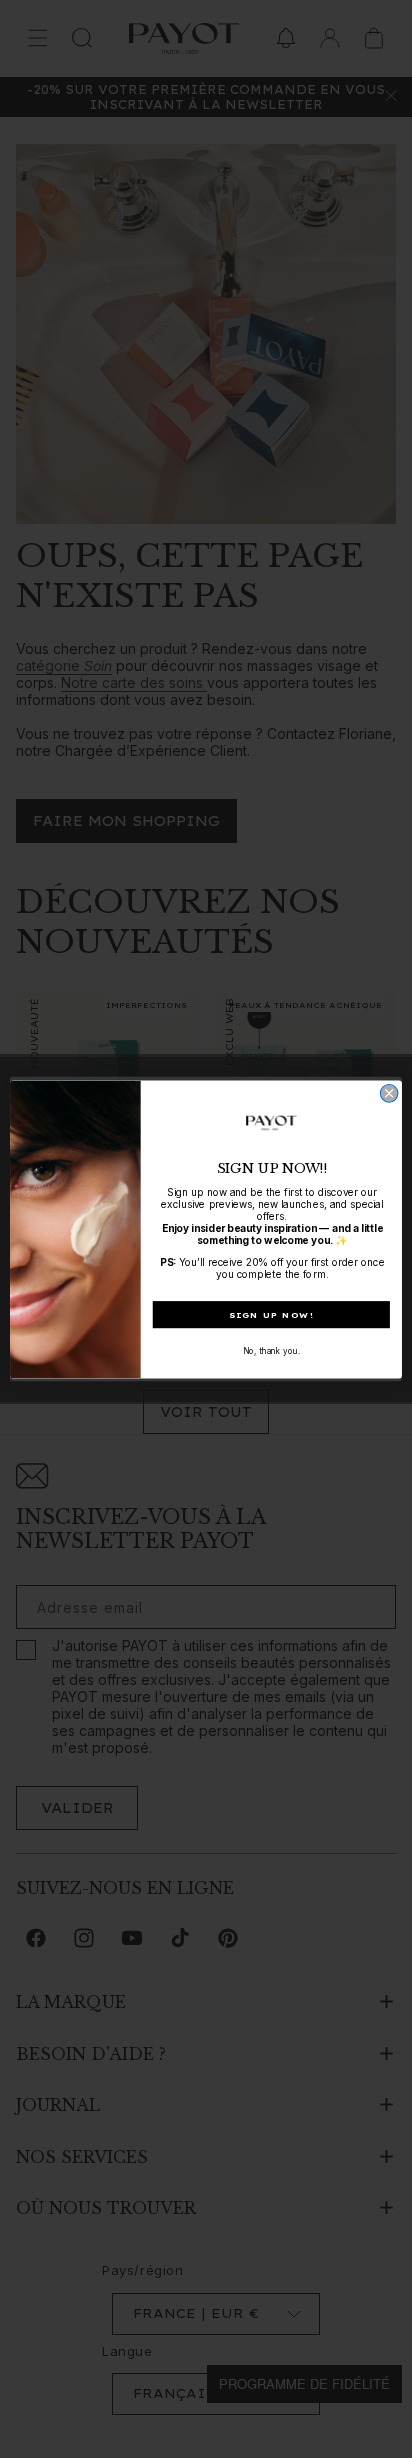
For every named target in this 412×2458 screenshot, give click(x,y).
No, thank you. (271, 1350)
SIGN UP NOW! (271, 1314)
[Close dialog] (389, 1093)
